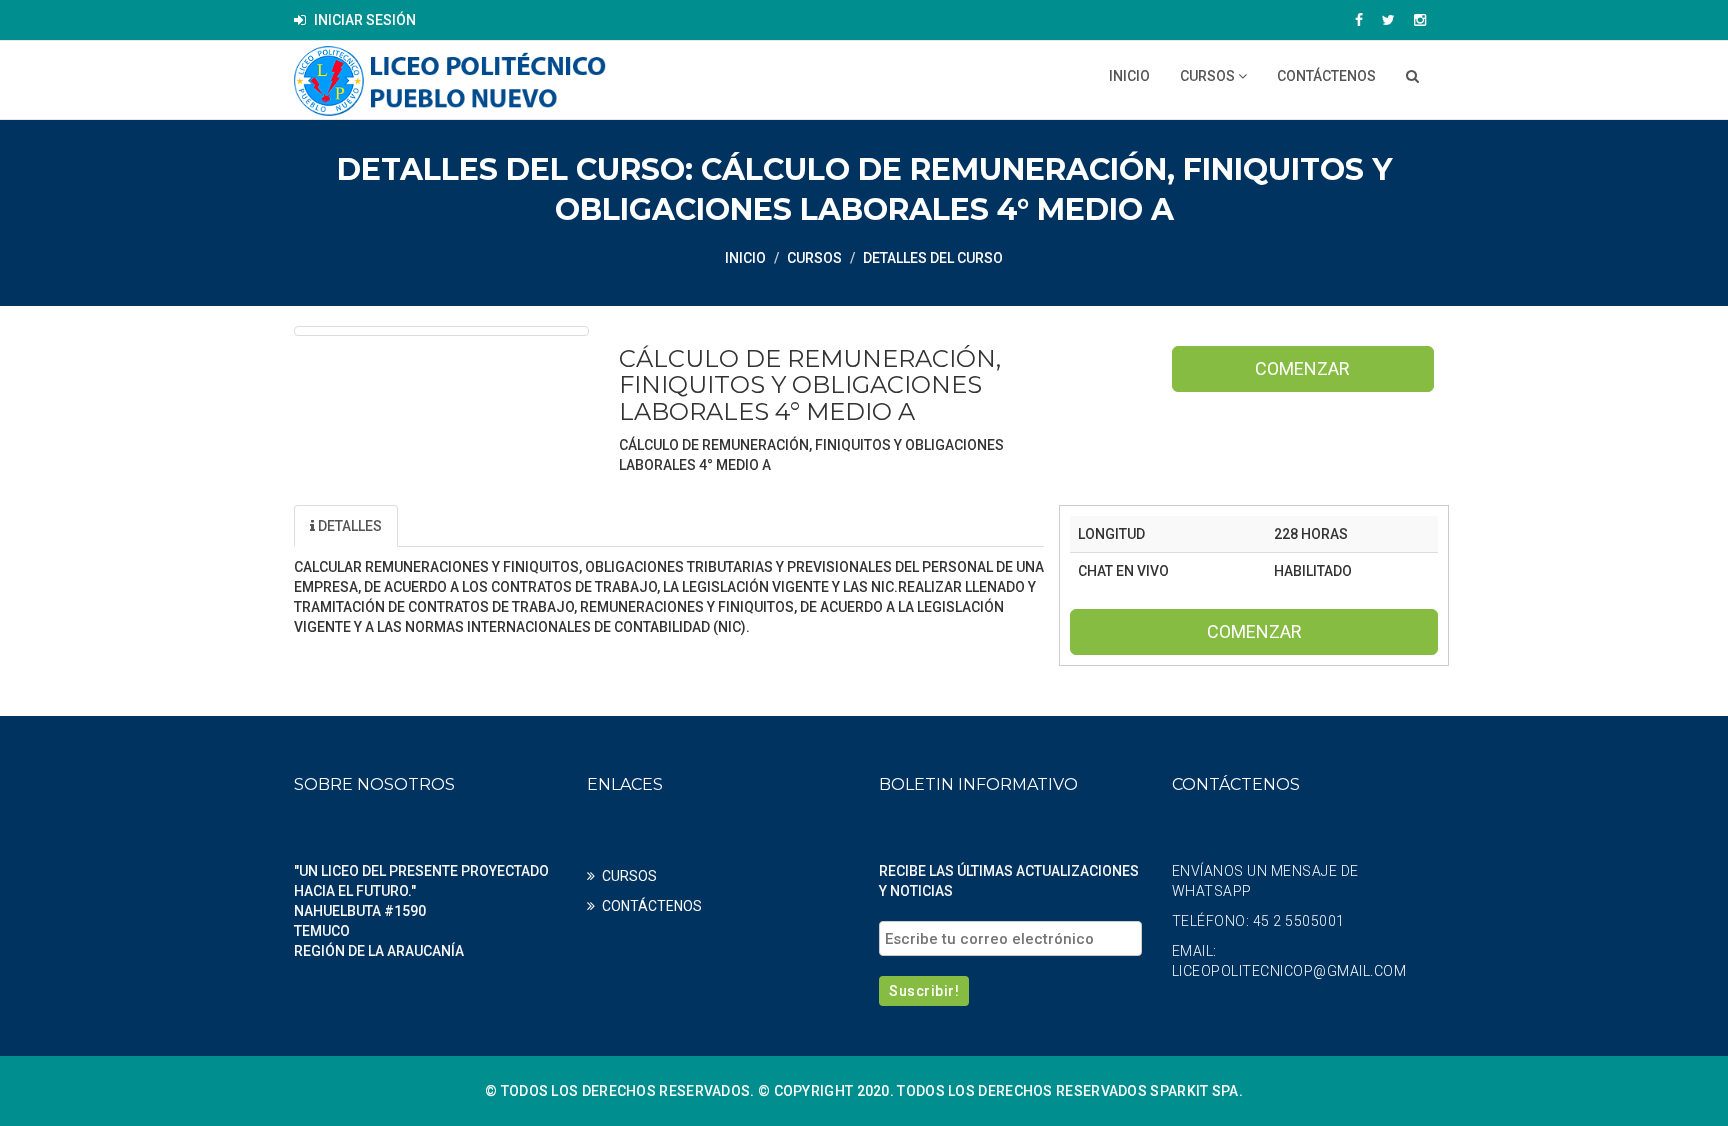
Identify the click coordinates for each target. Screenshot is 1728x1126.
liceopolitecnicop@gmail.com (1289, 971)
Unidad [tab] (455, 526)
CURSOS (1209, 76)
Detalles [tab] (348, 526)
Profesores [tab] (577, 526)
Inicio (1129, 76)
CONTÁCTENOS (1326, 76)
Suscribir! (924, 991)
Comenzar (1302, 368)
